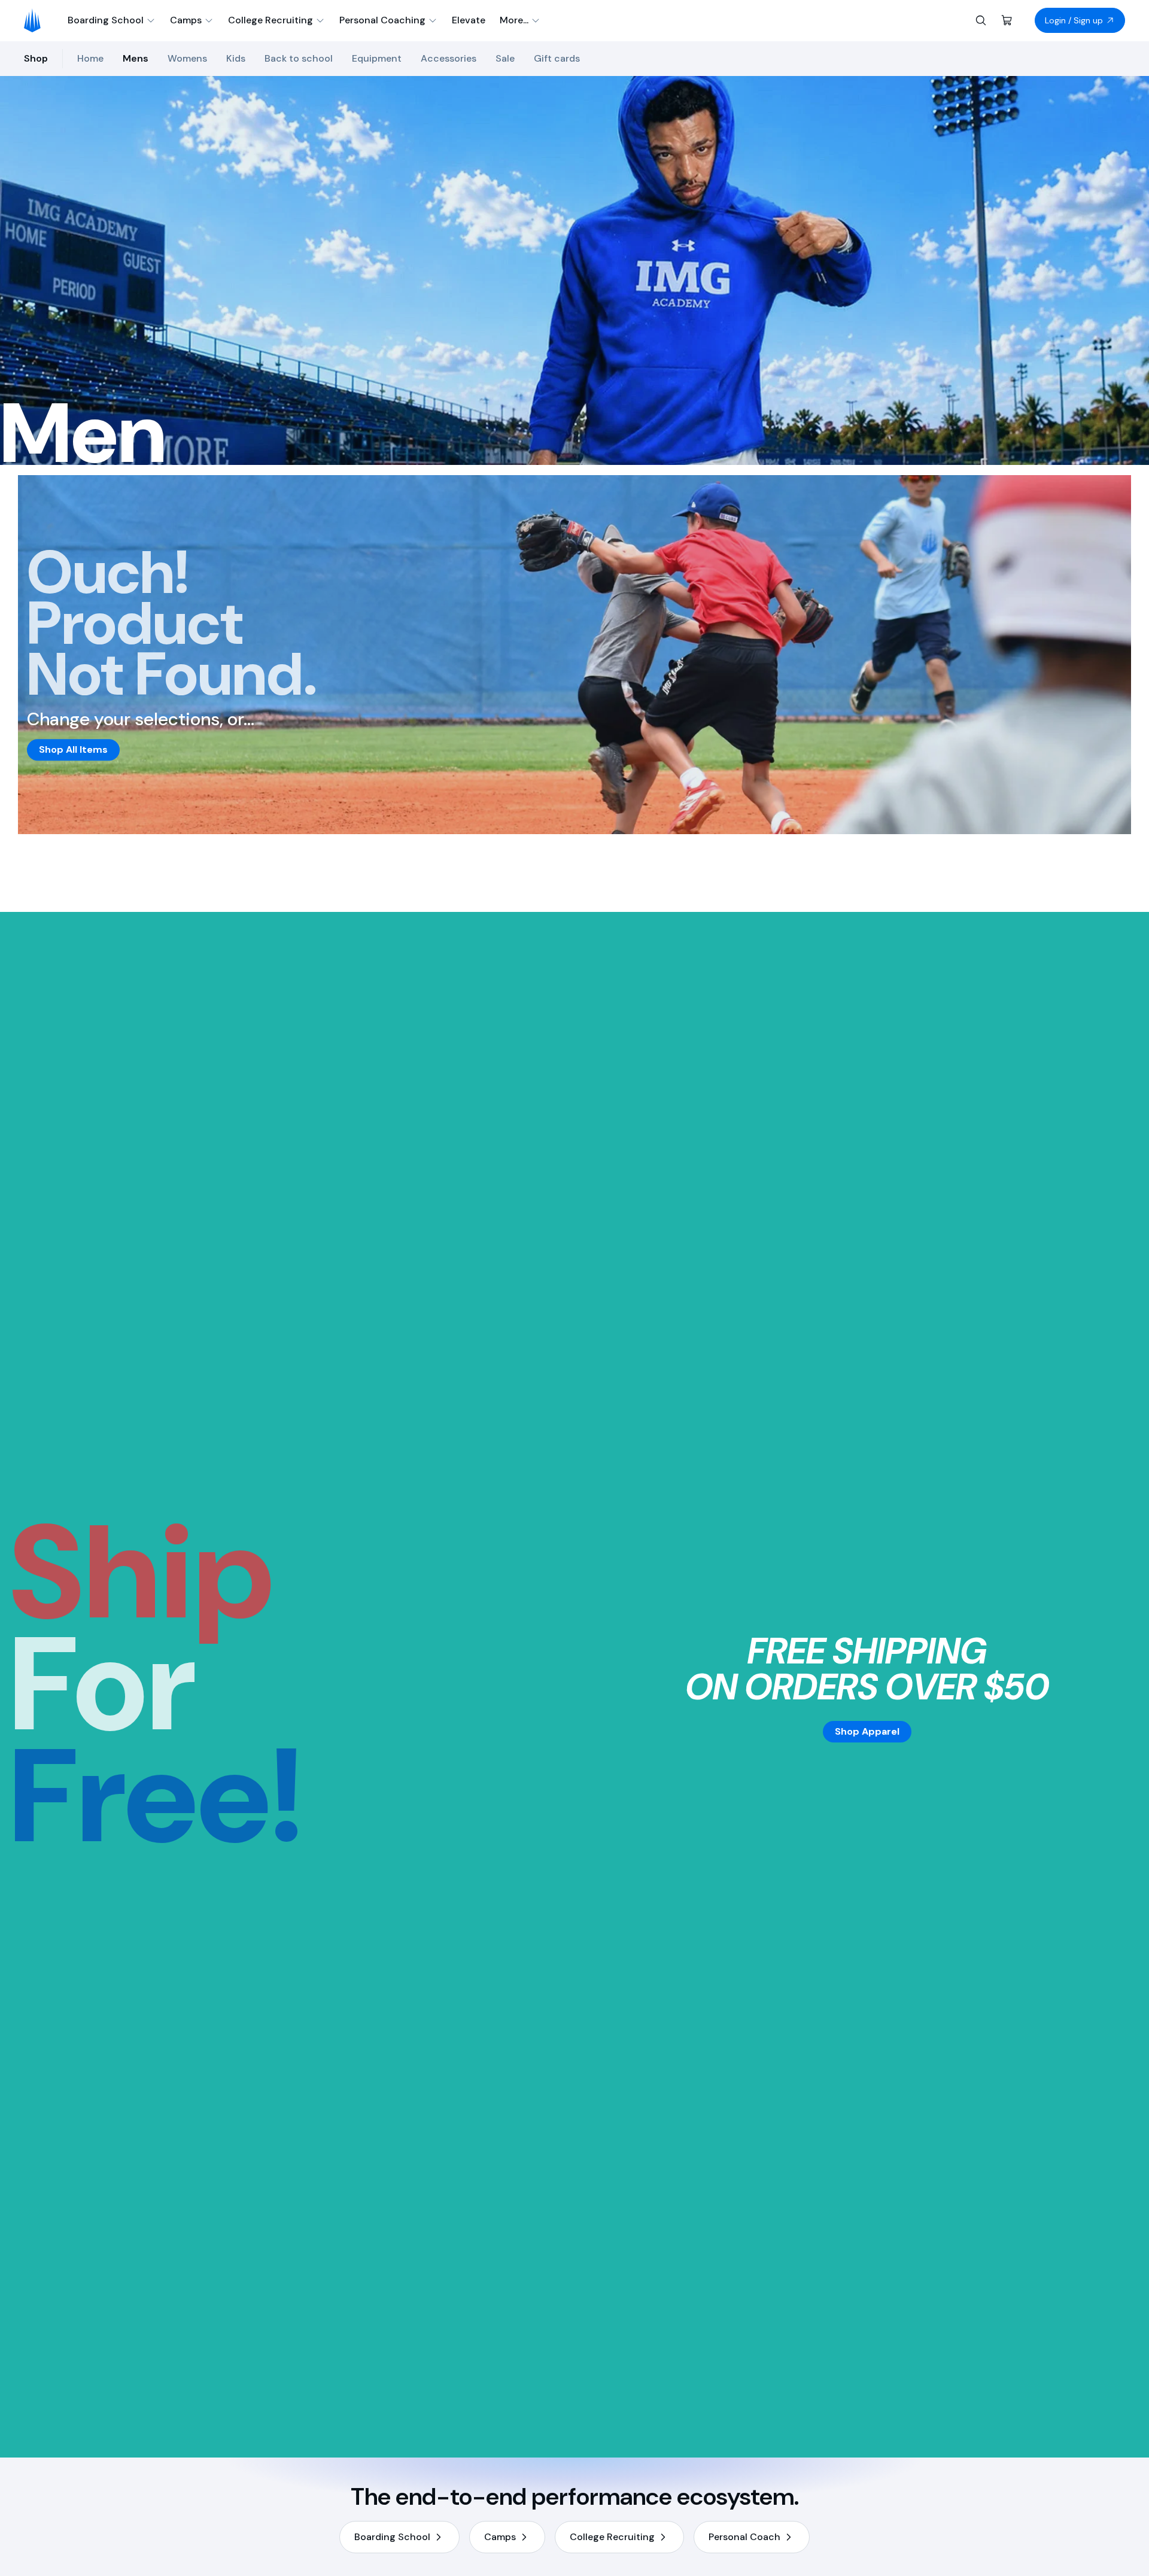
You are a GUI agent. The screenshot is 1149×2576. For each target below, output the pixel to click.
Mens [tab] (136, 58)
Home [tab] (90, 58)
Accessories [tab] (449, 58)
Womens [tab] (187, 58)
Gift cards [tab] (557, 58)
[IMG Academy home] (36, 20)
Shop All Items (73, 749)
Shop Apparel (867, 1731)
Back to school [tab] (299, 58)
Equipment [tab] (377, 58)
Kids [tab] (236, 58)
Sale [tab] (505, 58)
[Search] (981, 20)
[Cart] (1007, 20)
